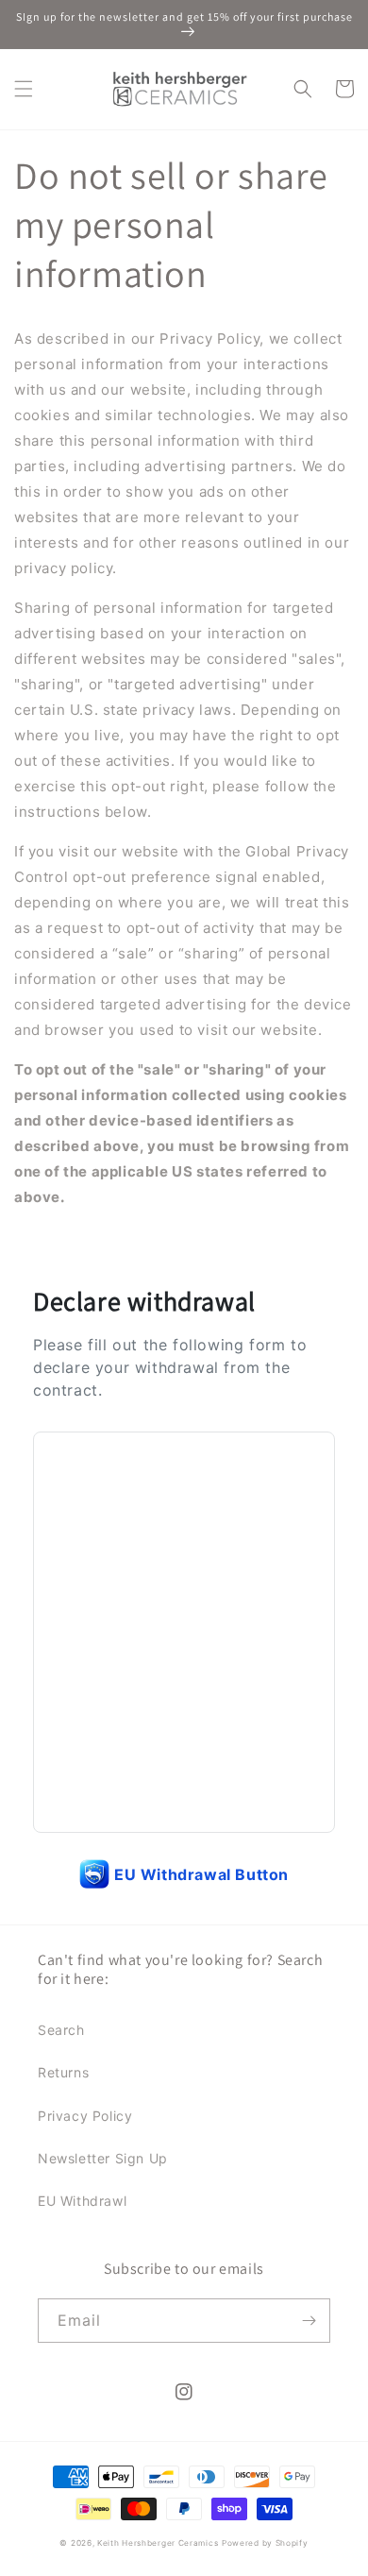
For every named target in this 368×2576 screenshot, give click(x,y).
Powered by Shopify (265, 2543)
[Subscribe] (309, 2321)
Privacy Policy (85, 2116)
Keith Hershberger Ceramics (158, 2543)
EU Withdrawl (82, 2201)
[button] (24, 89)
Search (61, 2030)
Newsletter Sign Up (103, 2158)
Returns (63, 2072)
